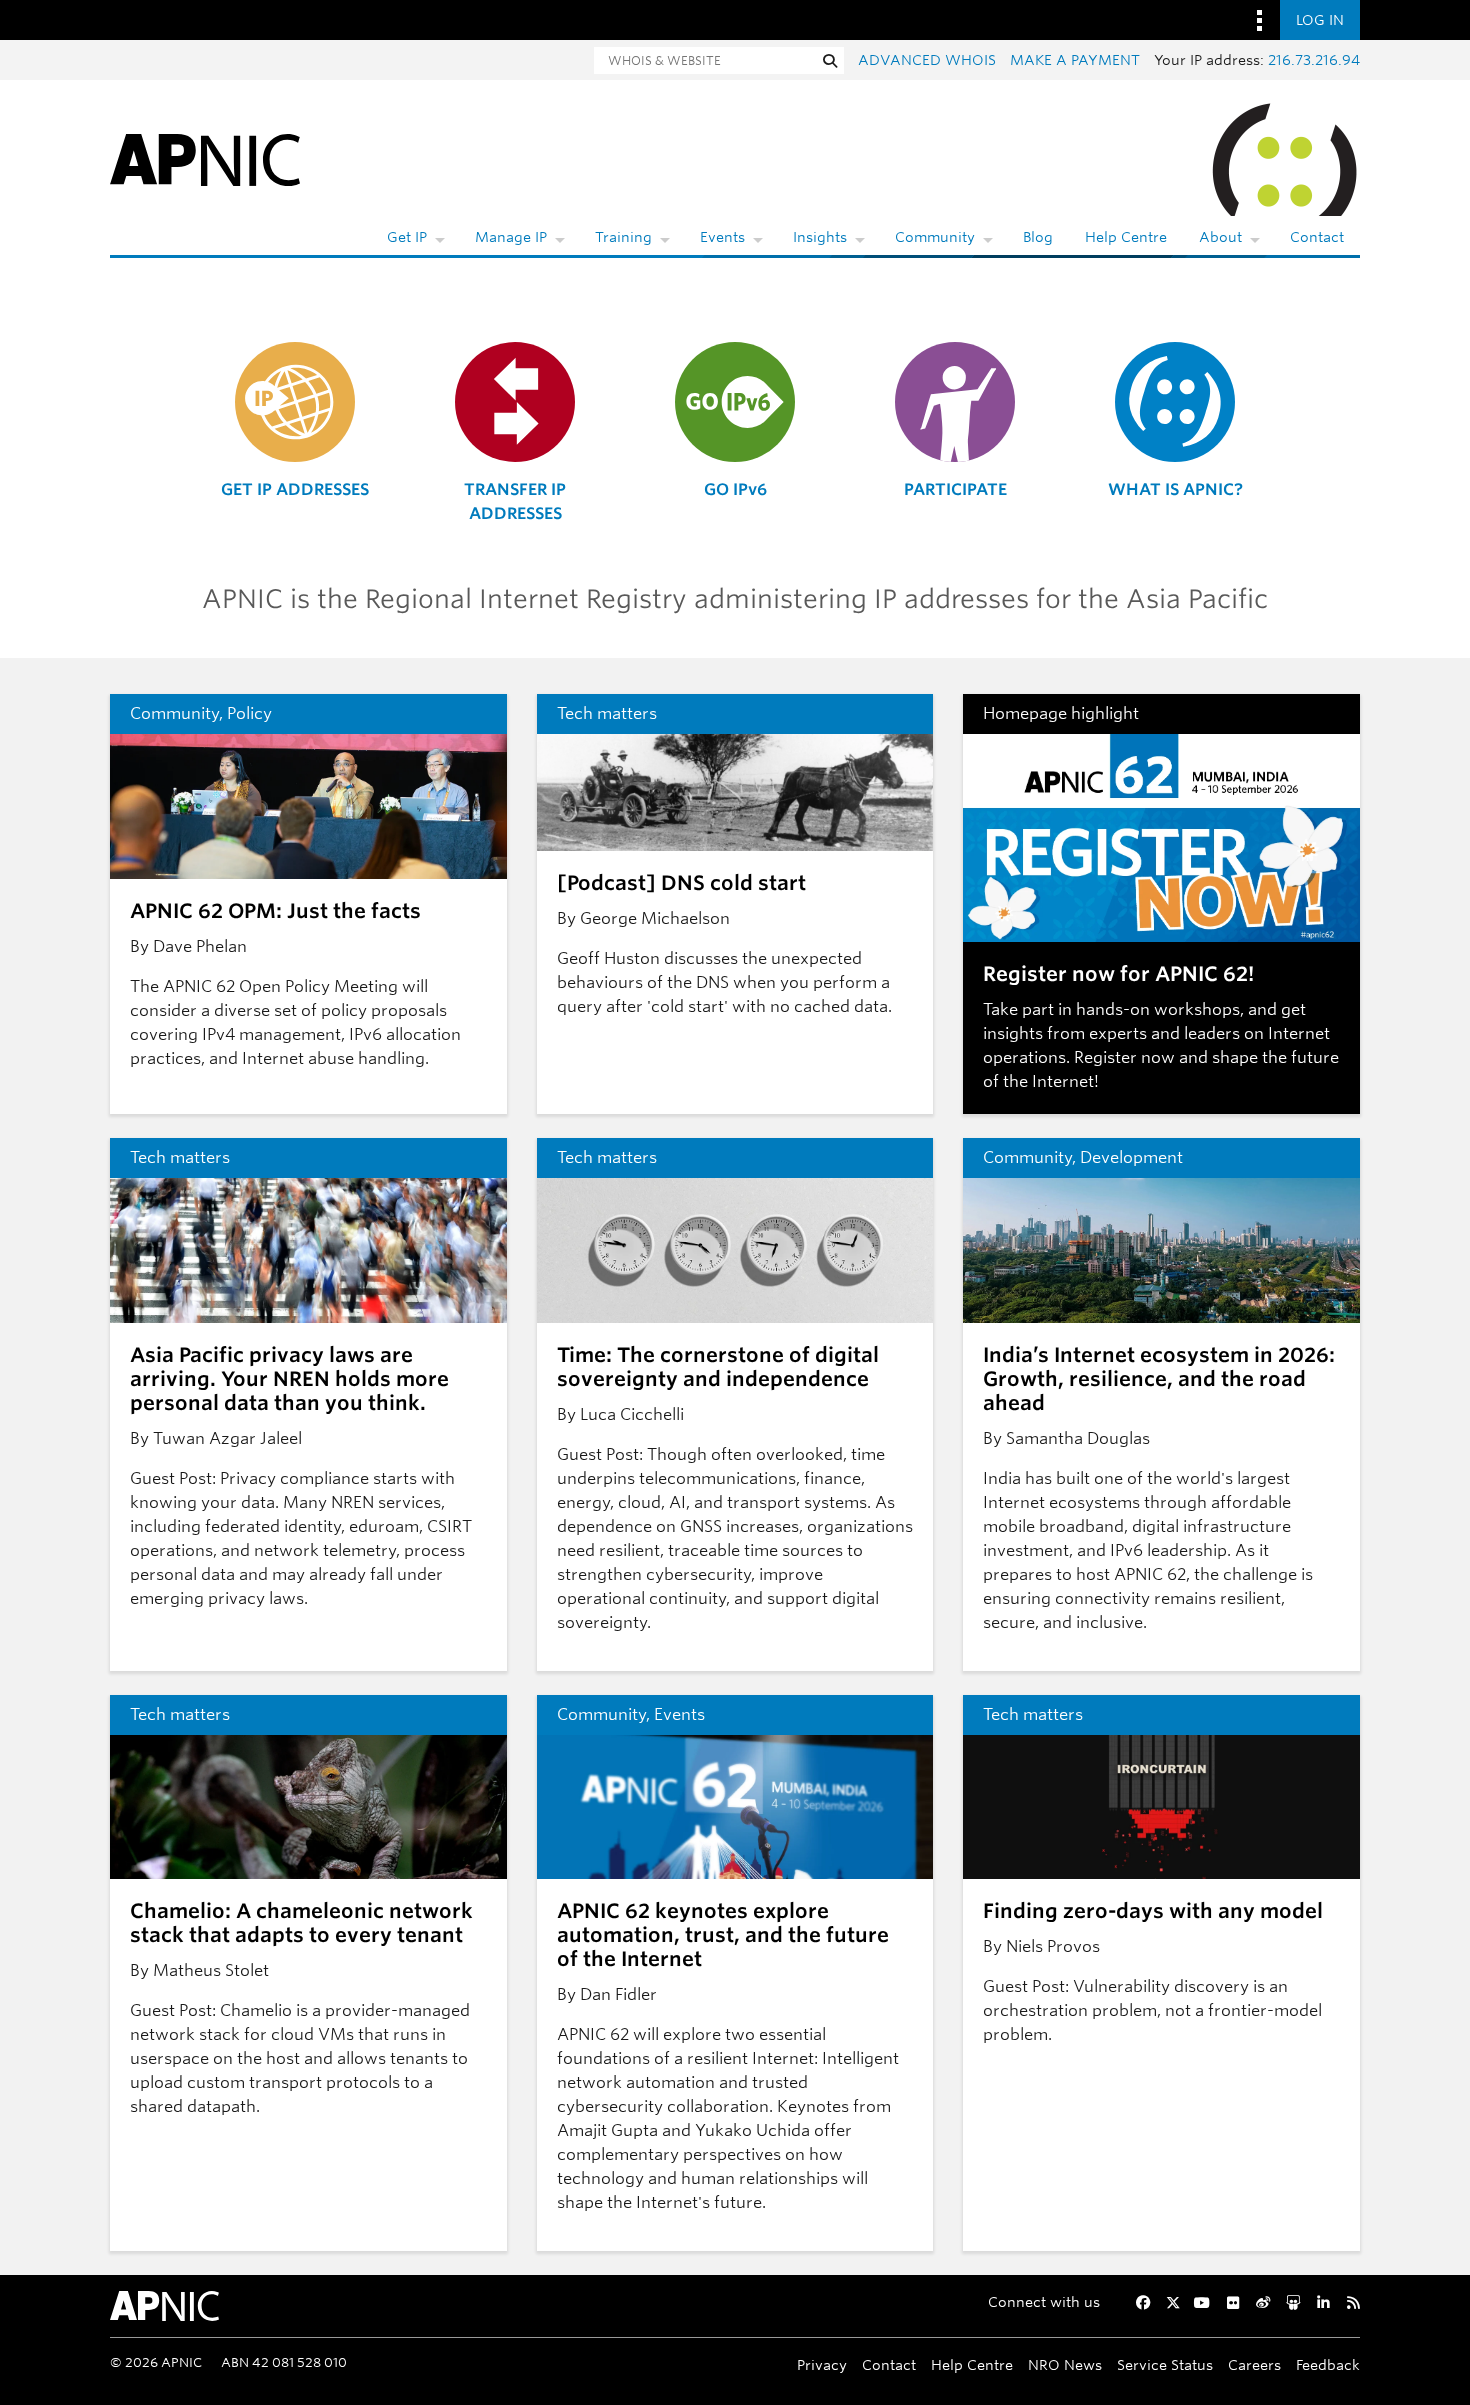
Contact (1317, 237)
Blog (1038, 237)
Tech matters (607, 713)
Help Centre (1126, 237)
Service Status (1165, 2364)
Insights (820, 237)
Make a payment (1075, 60)
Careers (1254, 2364)
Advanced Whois (927, 60)
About (1220, 237)
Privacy (822, 2364)
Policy (249, 713)
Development (1131, 1157)
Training (623, 237)
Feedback (1328, 2364)
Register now (1124, 1057)
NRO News (1065, 2364)
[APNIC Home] (205, 158)
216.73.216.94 (1314, 60)
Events (722, 237)
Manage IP (511, 237)
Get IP (407, 237)
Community (935, 237)
